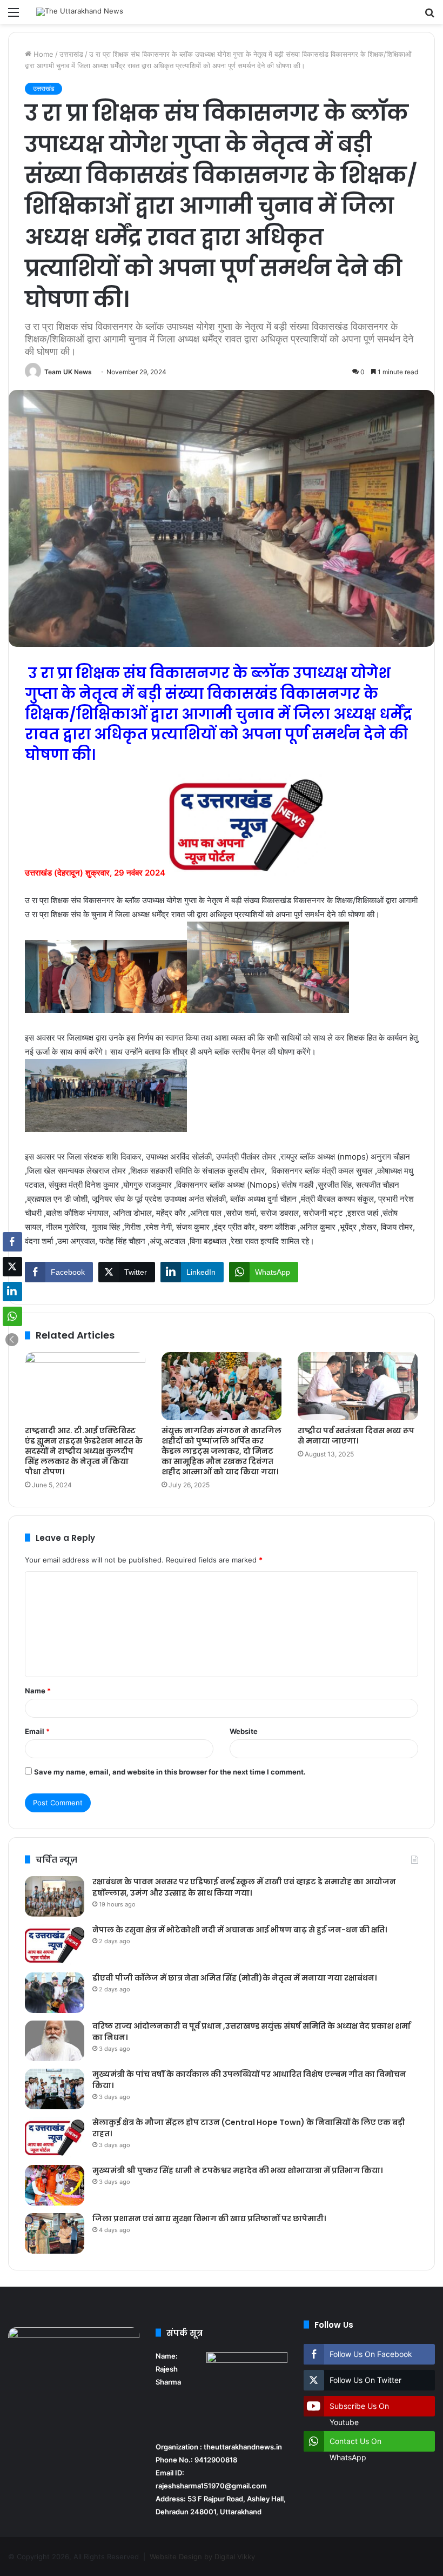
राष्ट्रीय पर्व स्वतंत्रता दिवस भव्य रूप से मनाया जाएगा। (356, 1436)
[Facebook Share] (12, 1242)
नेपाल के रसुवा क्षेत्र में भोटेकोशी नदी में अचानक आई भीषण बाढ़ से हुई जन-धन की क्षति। (240, 1930)
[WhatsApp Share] (12, 1316)
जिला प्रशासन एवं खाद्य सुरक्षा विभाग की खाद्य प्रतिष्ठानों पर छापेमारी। (209, 2219)
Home (42, 54)
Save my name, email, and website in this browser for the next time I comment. (170, 1772)
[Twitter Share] (12, 1267)
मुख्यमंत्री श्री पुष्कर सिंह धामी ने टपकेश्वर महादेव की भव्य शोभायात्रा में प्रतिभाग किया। (237, 2170)
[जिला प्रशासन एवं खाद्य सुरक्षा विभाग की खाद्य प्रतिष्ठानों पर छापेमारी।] (55, 2233)
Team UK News (68, 372)
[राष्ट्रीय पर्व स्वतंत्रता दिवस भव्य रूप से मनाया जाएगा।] (358, 1386)
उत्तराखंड (71, 54)
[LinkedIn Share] (12, 1292)
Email (37, 1731)
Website (244, 1731)
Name (38, 1691)
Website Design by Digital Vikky (202, 2557)
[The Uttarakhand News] (80, 12)
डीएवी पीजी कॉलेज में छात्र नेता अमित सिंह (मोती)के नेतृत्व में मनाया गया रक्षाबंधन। (234, 1978)
